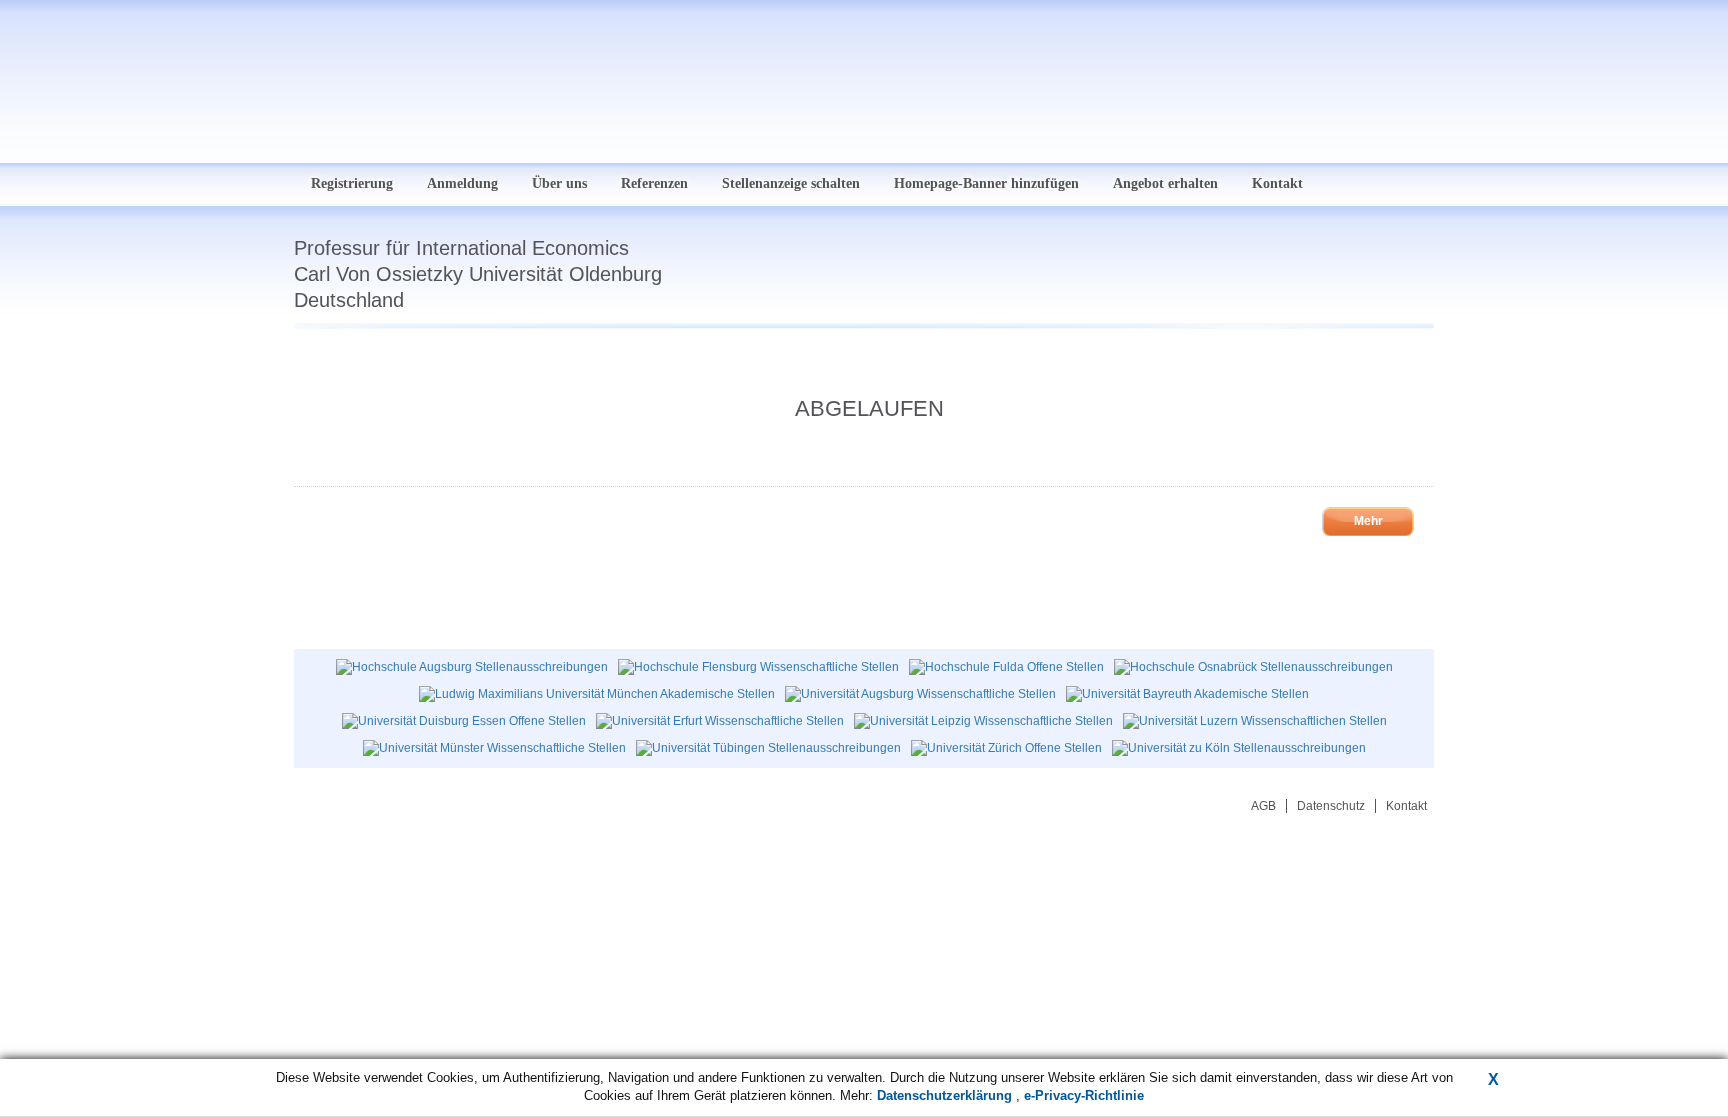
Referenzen (654, 183)
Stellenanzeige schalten (791, 183)
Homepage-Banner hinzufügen (986, 183)
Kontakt (1277, 183)
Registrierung (352, 183)
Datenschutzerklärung (946, 1095)
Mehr (1368, 521)
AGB (1263, 806)
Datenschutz (1331, 806)
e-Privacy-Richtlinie (1084, 1095)
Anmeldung (462, 183)
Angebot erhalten (1165, 183)
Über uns (559, 183)
